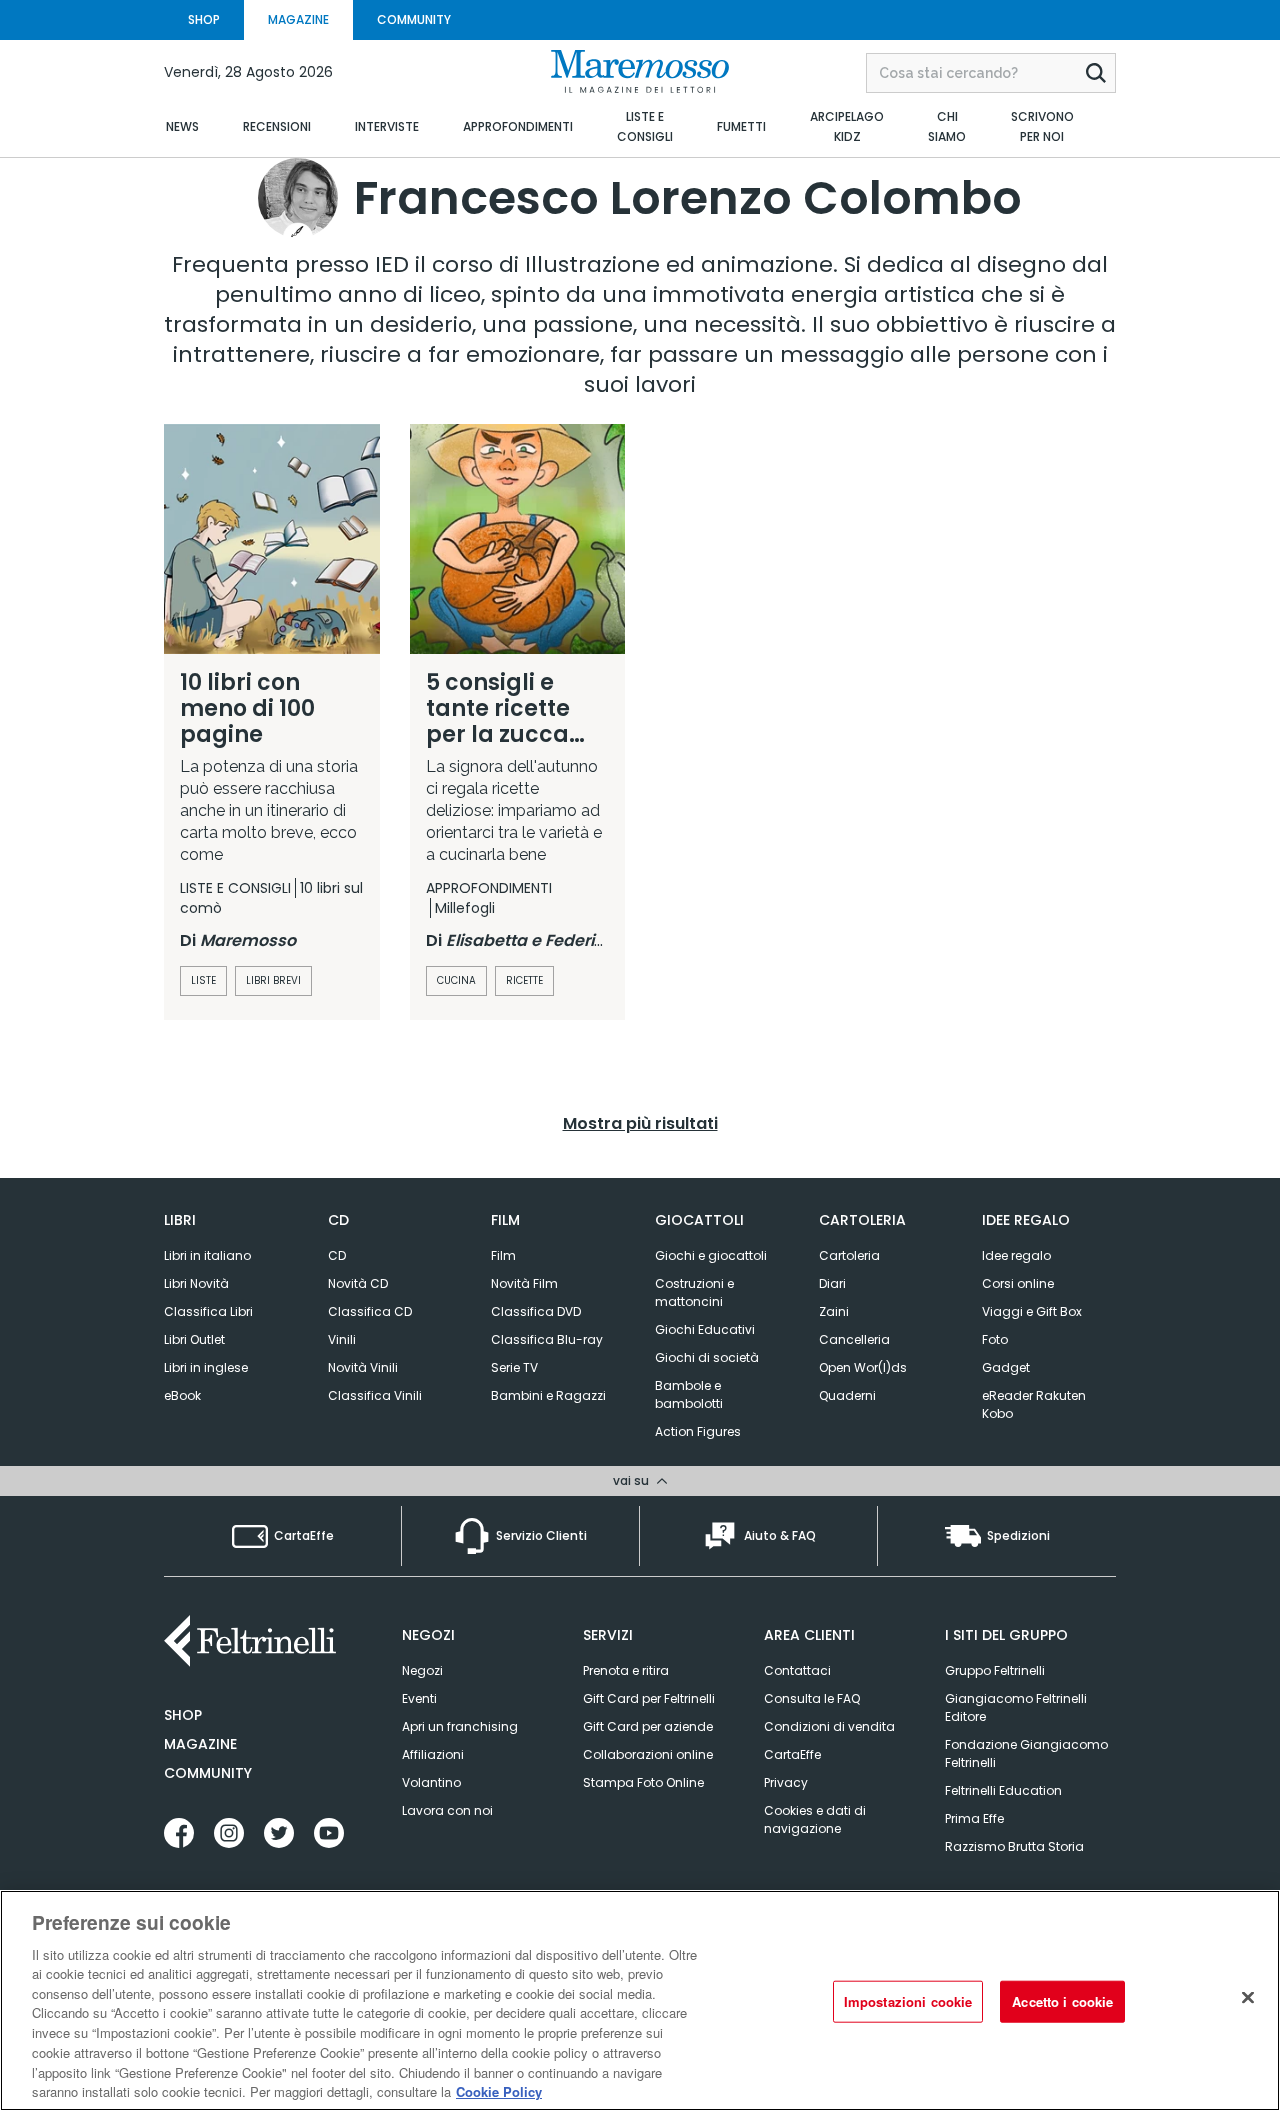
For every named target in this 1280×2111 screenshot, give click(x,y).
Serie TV (514, 1367)
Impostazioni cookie (908, 2001)
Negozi (422, 1670)
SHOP (204, 19)
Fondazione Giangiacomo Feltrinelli (1026, 1753)
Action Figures (698, 1431)
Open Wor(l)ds (863, 1367)
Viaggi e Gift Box (1032, 1311)
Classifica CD (370, 1311)
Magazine (200, 1744)
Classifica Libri (208, 1311)
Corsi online (1018, 1283)
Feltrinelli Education (1003, 1790)
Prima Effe (974, 1818)
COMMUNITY (414, 19)
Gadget (1006, 1367)
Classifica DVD (536, 1311)
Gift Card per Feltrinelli (649, 1698)
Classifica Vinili (375, 1395)
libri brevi (273, 980)
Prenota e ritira (626, 1670)
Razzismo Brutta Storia (1014, 1846)
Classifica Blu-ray (547, 1339)
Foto (995, 1339)
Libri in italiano (207, 1255)
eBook (182, 1395)
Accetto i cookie (1062, 2001)
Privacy (786, 1782)
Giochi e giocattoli (711, 1255)
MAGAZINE (298, 19)
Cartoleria (849, 1255)
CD (337, 1255)
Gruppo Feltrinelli (995, 1670)
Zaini (834, 1311)
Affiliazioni (433, 1754)
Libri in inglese (206, 1367)
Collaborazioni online (648, 1754)
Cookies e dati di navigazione (815, 1819)
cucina (456, 980)
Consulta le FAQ (812, 1698)
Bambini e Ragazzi (548, 1395)
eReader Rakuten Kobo (1034, 1404)
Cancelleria (854, 1339)
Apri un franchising (460, 1726)
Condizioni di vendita (829, 1726)
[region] (640, 2000)
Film (503, 1255)
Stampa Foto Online (643, 1782)
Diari (832, 1283)
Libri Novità (196, 1283)
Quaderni (847, 1395)
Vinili (342, 1339)
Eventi (419, 1698)
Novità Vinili (363, 1367)
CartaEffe (792, 1754)
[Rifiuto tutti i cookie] (1248, 1998)
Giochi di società (707, 1357)
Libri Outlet (194, 1339)
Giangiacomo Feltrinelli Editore (1016, 1707)
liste (203, 980)
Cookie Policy (499, 2090)
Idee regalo (1016, 1255)
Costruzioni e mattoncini (694, 1292)
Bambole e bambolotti (689, 1394)
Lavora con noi (447, 1810)
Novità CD (358, 1283)
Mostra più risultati (640, 1123)
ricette (524, 980)
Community (208, 1773)
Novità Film (524, 1283)
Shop (183, 1715)
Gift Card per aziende (648, 1726)
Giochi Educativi (705, 1329)
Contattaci (797, 1670)
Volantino (431, 1782)
